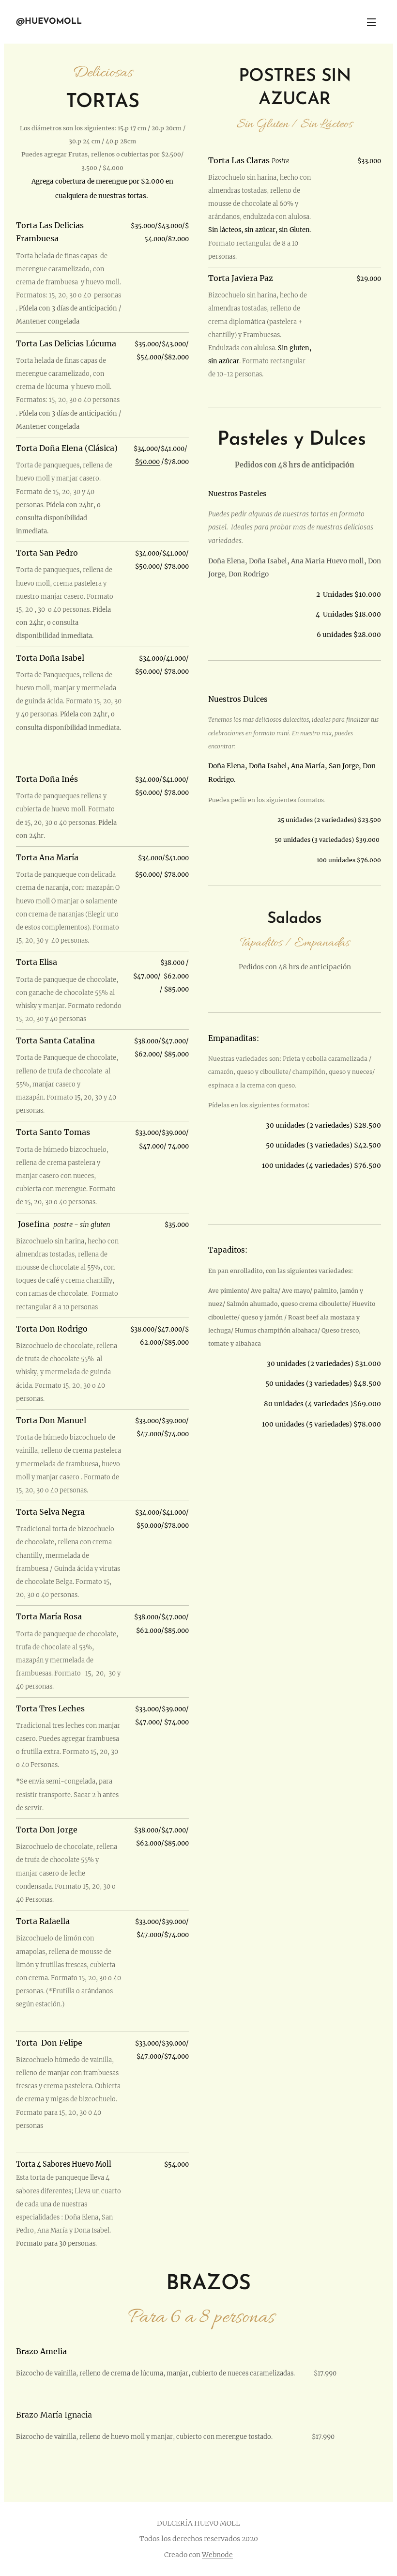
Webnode (217, 2555)
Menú (371, 22)
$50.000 (147, 462)
